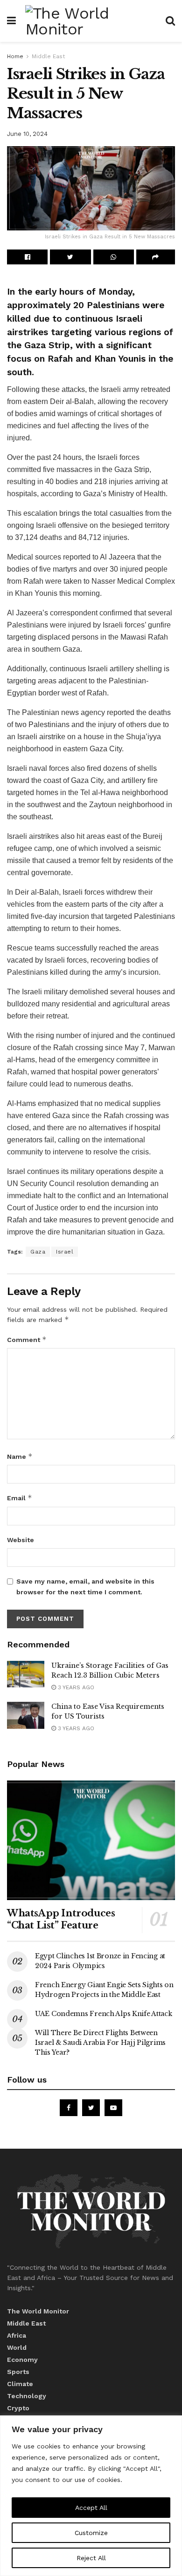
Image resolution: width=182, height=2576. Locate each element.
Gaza (38, 1252)
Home (15, 56)
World (17, 2347)
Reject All (91, 2558)
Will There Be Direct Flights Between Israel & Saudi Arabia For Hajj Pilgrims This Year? (100, 2043)
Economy (22, 2360)
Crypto (18, 2408)
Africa (17, 2335)
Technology (27, 2396)
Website (21, 1540)
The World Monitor (38, 2311)
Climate (20, 2384)
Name (20, 1456)
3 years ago (75, 1687)
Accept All (91, 2508)
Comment (27, 1339)
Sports (18, 2372)
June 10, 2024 (27, 134)
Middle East (48, 56)
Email (20, 1498)
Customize (91, 2533)
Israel (65, 1252)
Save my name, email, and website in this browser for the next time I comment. (85, 1586)
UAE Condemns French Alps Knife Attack (104, 2014)
